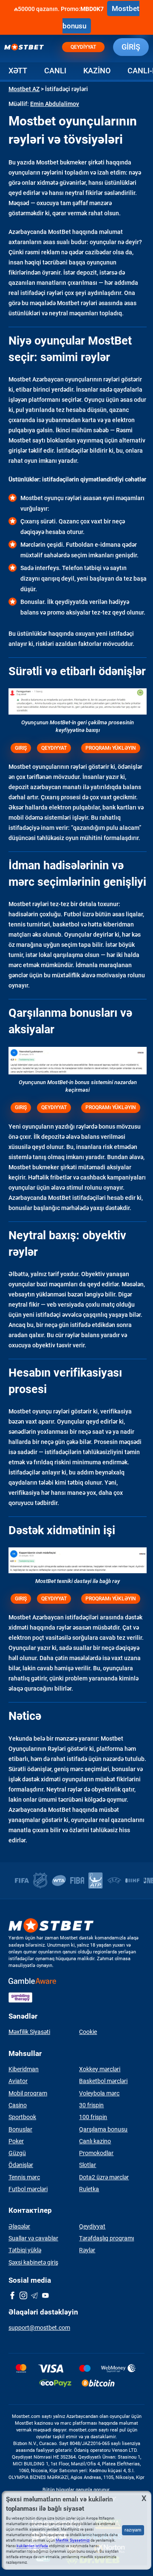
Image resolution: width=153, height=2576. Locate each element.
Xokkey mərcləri (100, 2069)
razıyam (133, 2530)
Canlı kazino (95, 2141)
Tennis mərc (24, 2177)
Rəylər (87, 2250)
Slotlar (88, 2165)
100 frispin (93, 2117)
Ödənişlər (21, 2165)
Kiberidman (24, 2069)
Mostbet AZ (24, 89)
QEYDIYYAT (54, 748)
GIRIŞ (21, 748)
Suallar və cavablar (33, 2238)
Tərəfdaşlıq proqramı (106, 2238)
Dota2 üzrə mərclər (104, 2177)
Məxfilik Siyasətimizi (73, 2540)
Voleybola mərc (99, 2093)
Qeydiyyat (83, 47)
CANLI (55, 71)
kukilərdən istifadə (32, 2546)
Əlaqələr (19, 2226)
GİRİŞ (131, 47)
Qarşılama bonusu (103, 2129)
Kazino (97, 71)
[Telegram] (34, 2296)
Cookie (88, 2032)
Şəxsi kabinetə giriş (33, 2262)
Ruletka (89, 2189)
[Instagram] (23, 2296)
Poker (16, 2141)
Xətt (18, 71)
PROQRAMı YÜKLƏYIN (111, 748)
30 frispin (91, 2105)
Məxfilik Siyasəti (29, 2032)
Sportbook (22, 2117)
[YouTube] (45, 2296)
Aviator (18, 2081)
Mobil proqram (28, 2093)
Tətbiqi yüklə (25, 2250)
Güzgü (17, 2153)
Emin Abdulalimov (55, 104)
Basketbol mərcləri (103, 2081)
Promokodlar (96, 2153)
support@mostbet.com (39, 2328)
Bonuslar (20, 2129)
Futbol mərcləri (28, 2189)
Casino (18, 2105)
